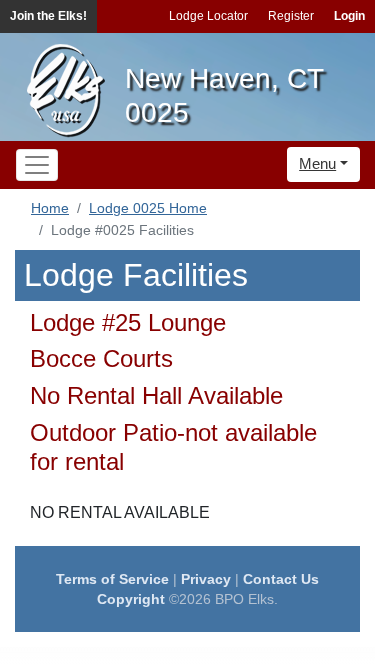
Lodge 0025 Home (148, 208)
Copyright (131, 599)
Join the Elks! (48, 16)
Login (349, 16)
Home (50, 208)
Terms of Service (112, 579)
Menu (317, 163)
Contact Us (281, 579)
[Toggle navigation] (37, 165)
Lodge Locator (208, 16)
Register (291, 16)
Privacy (206, 579)
